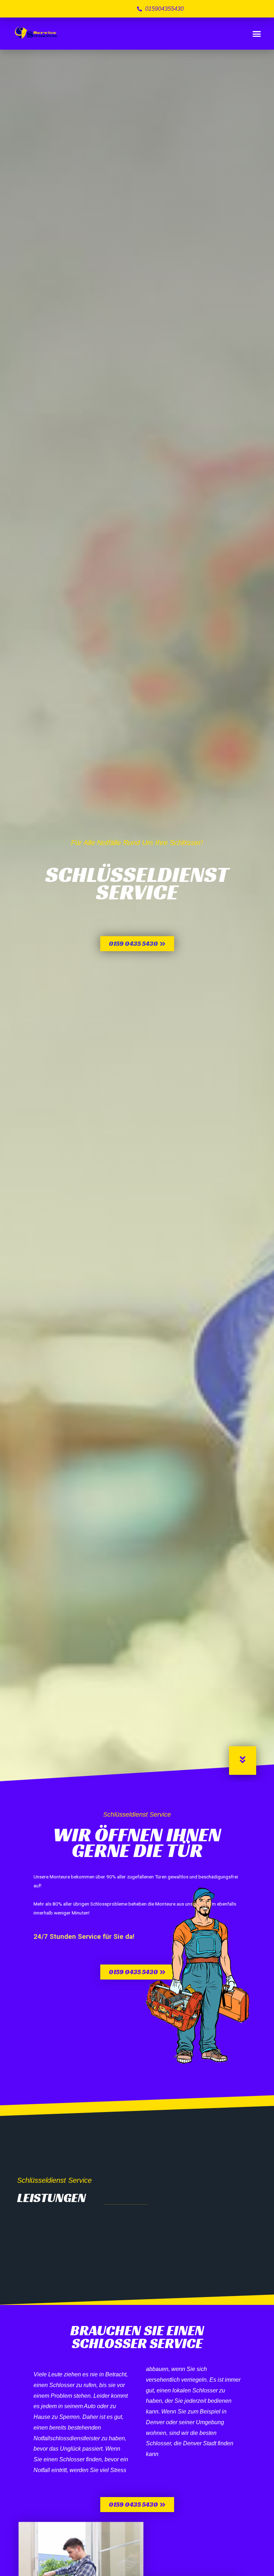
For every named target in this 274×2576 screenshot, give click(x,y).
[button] (257, 34)
